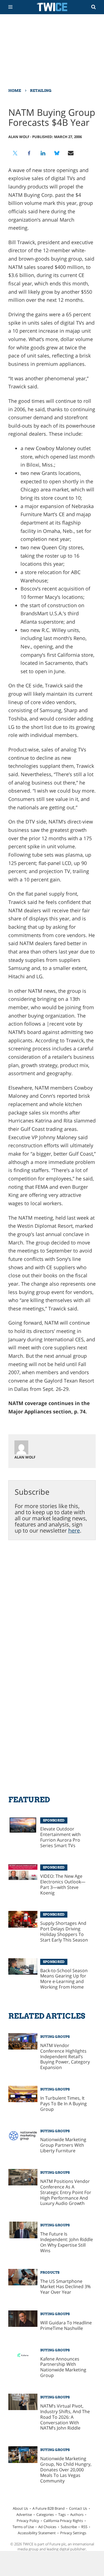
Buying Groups (55, 2037)
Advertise (24, 2514)
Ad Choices (47, 2527)
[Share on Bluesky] (57, 153)
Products (50, 2273)
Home (15, 90)
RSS (84, 2527)
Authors (77, 2514)
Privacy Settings (73, 2533)
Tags (62, 2514)
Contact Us (78, 2508)
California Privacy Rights (63, 2521)
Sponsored (54, 1820)
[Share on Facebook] (29, 153)
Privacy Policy (28, 2521)
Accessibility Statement (37, 2533)
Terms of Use (23, 2527)
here (74, 1530)
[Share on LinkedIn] (43, 153)
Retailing (41, 90)
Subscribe (69, 2527)
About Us (20, 2508)
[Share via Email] (71, 153)
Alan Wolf (19, 137)
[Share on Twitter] (15, 153)
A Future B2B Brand (49, 2508)
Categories (45, 2514)
